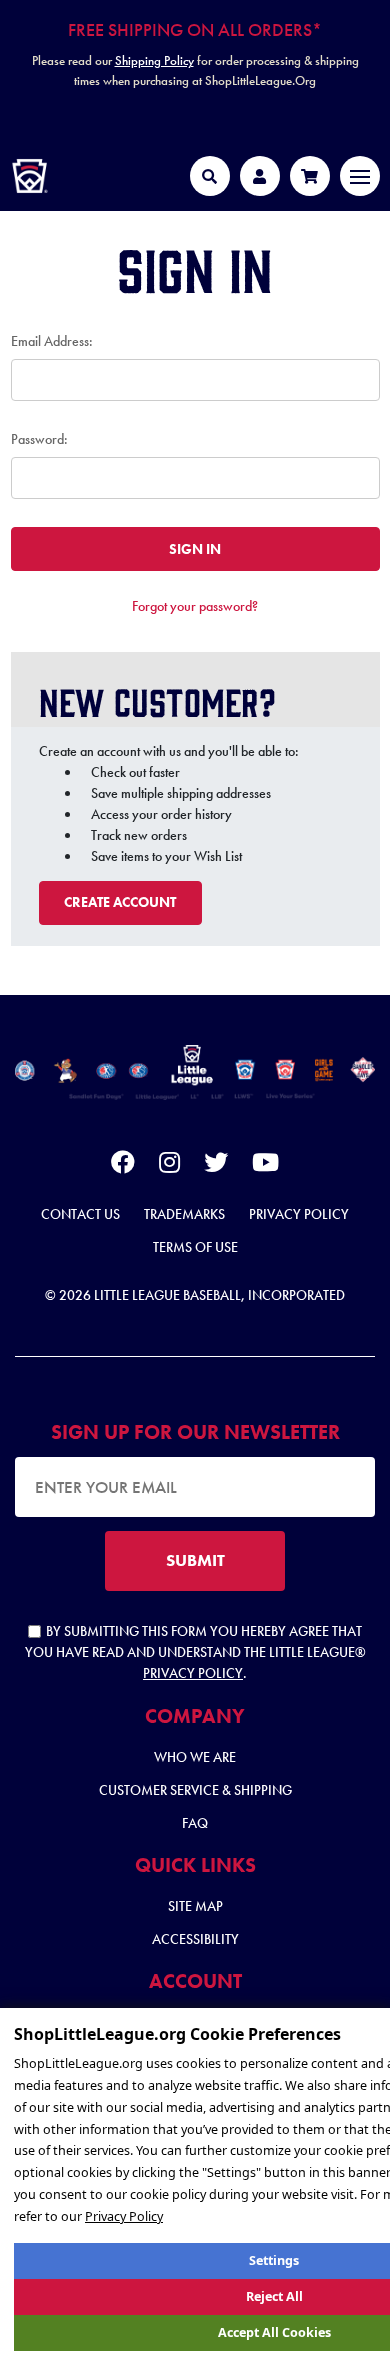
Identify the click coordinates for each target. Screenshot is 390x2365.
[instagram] (169, 1166)
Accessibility (195, 1939)
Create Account (120, 902)
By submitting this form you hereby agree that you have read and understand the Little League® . (195, 1652)
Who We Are (195, 1757)
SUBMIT (195, 1560)
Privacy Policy (299, 1214)
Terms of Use (195, 1247)
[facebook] (123, 1166)
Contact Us (80, 1214)
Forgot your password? (195, 606)
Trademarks (184, 1214)
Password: (39, 439)
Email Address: (52, 341)
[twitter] (216, 1166)
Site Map (195, 1906)
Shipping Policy (154, 60)
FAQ (195, 1823)
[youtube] (265, 1166)
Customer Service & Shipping (195, 1790)
